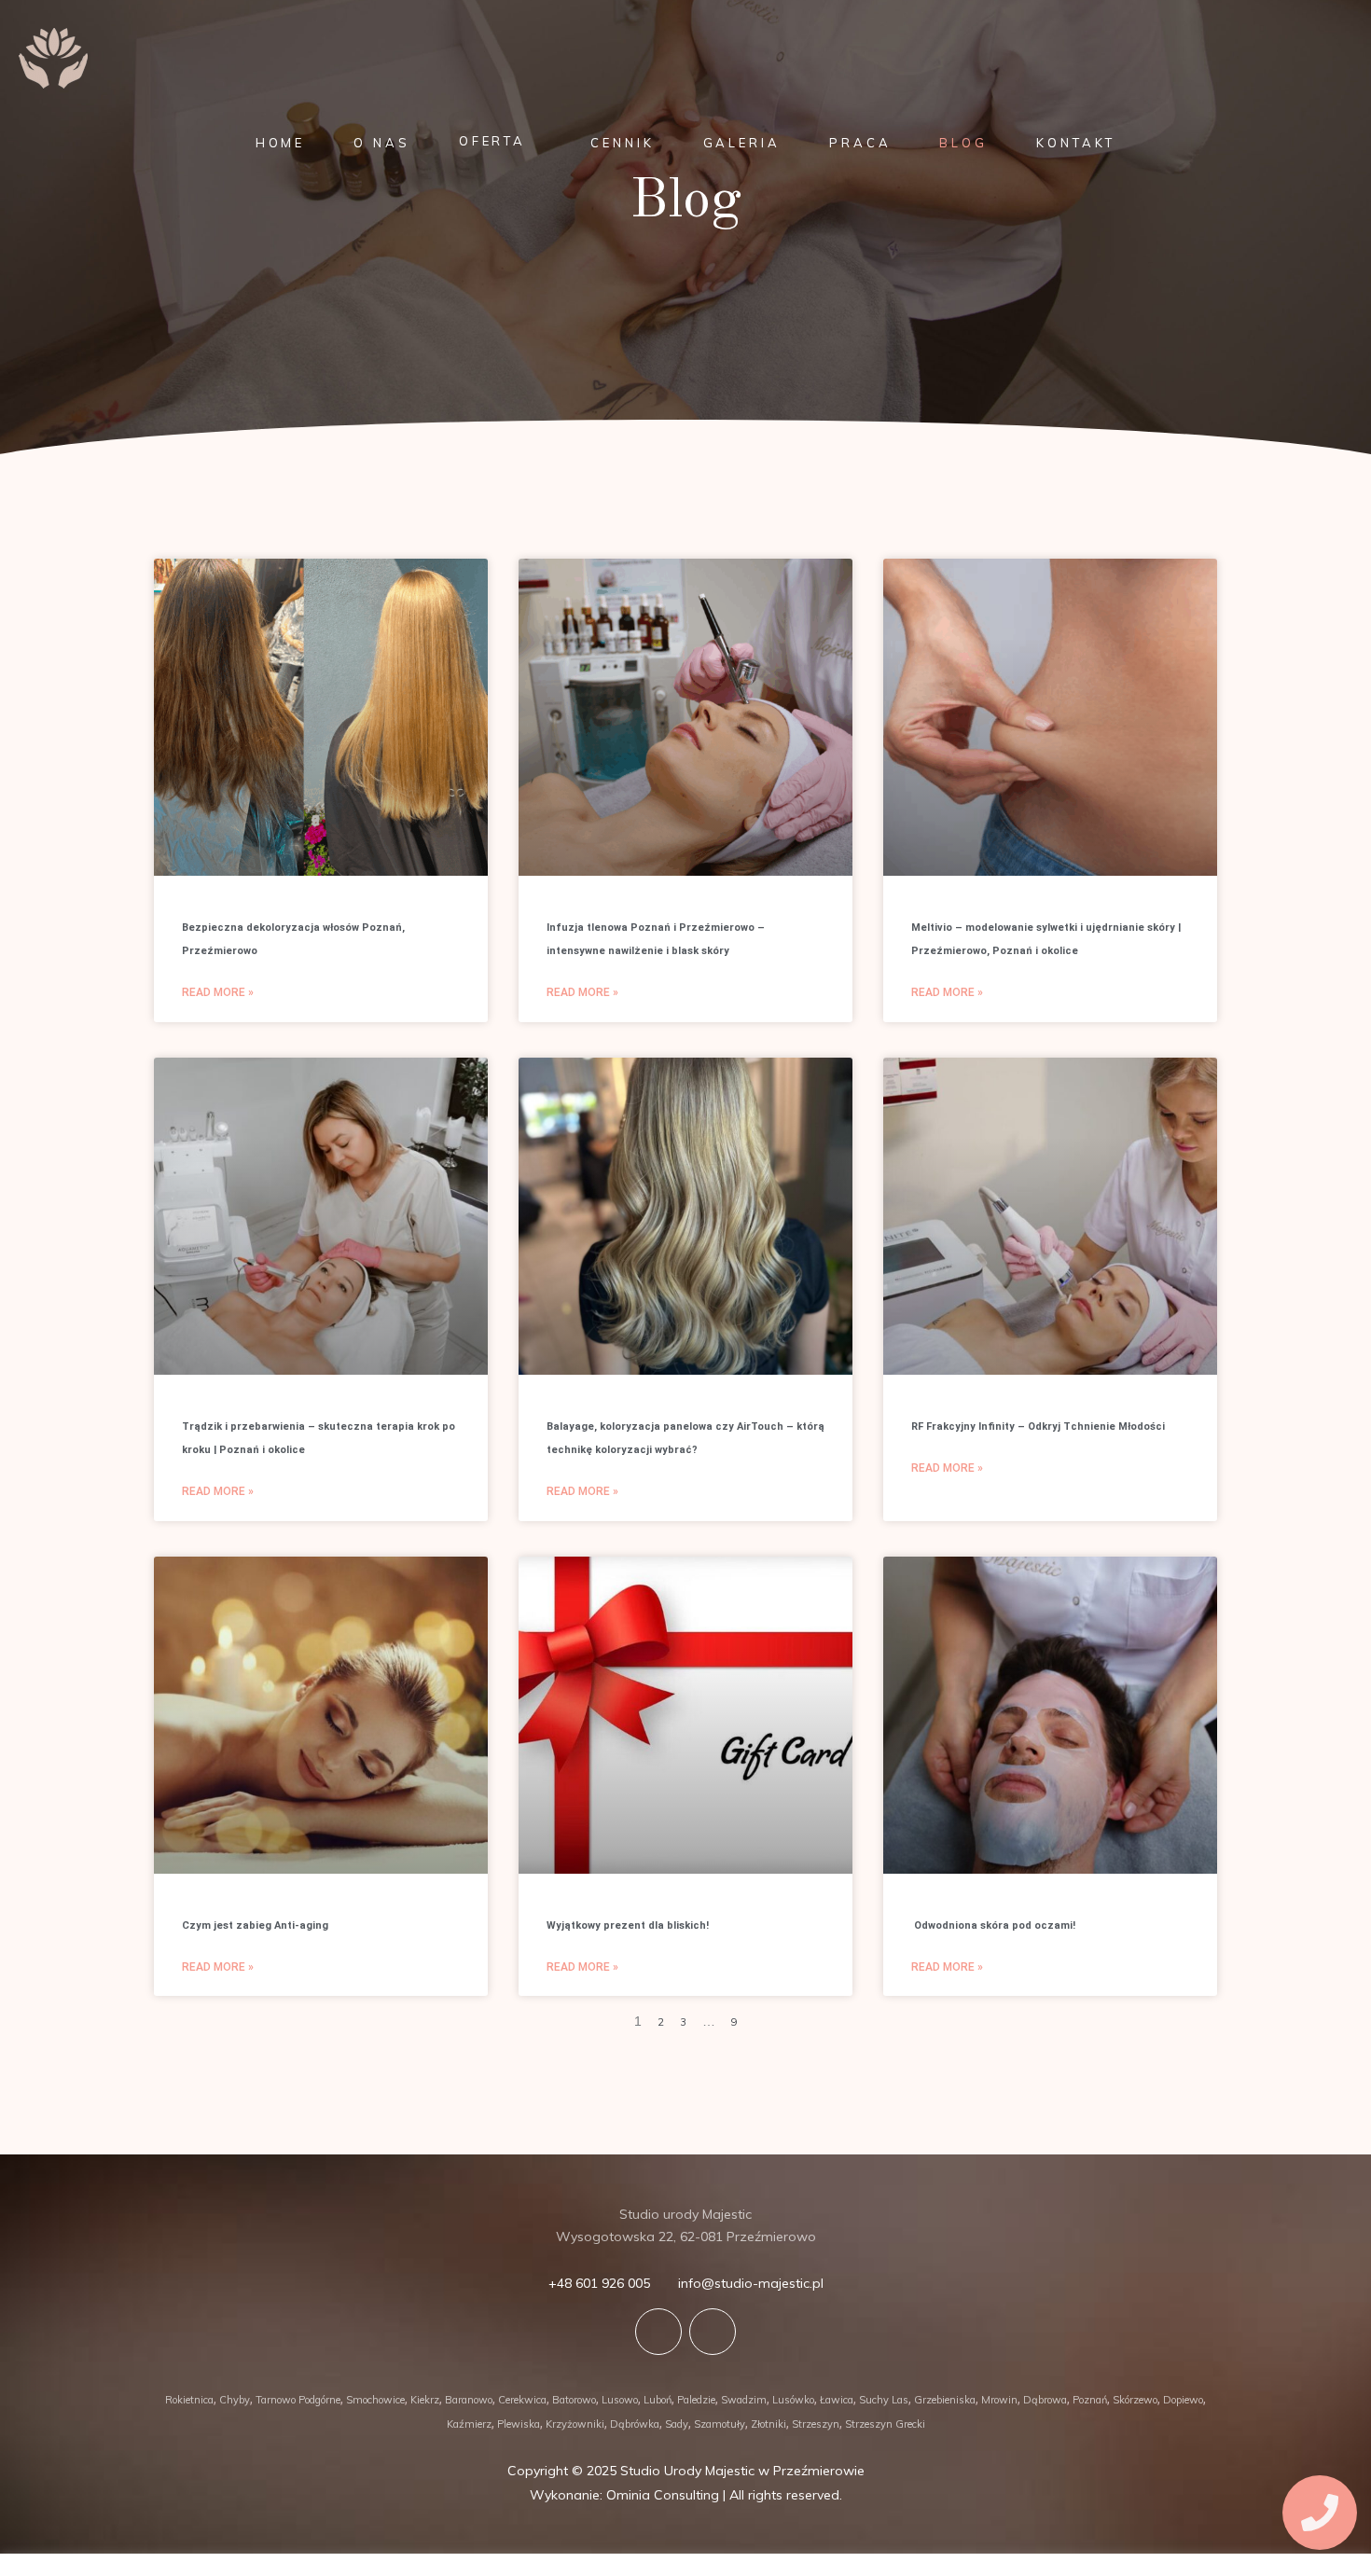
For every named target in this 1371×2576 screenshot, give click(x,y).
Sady (677, 2424)
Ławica (837, 2400)
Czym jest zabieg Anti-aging (255, 1925)
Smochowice (375, 2400)
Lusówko (793, 2400)
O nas (382, 143)
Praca (860, 143)
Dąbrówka (635, 2424)
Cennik (622, 143)
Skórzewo (1135, 2400)
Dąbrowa (1045, 2400)
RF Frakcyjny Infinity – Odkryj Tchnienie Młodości (1038, 1426)
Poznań (1090, 2400)
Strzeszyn (816, 2424)
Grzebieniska (945, 2400)
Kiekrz (425, 2400)
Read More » (218, 992)
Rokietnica (189, 2400)
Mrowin (999, 2400)
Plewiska (519, 2424)
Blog (963, 143)
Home (281, 143)
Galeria (742, 143)
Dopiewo (1183, 2400)
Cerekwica (522, 2400)
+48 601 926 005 (599, 2283)
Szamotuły (720, 2424)
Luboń (658, 2400)
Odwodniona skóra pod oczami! (993, 1925)
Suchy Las (884, 2400)
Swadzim (744, 2400)
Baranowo (469, 2400)
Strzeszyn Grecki (885, 2424)
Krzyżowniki (575, 2424)
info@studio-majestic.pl (751, 2283)
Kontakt (1076, 143)
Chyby (235, 2400)
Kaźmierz (469, 2424)
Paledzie (696, 2400)
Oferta (492, 141)
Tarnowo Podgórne (298, 2400)
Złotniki (769, 2424)
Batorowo (574, 2400)
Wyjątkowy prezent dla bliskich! (628, 1925)
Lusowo (620, 2400)
